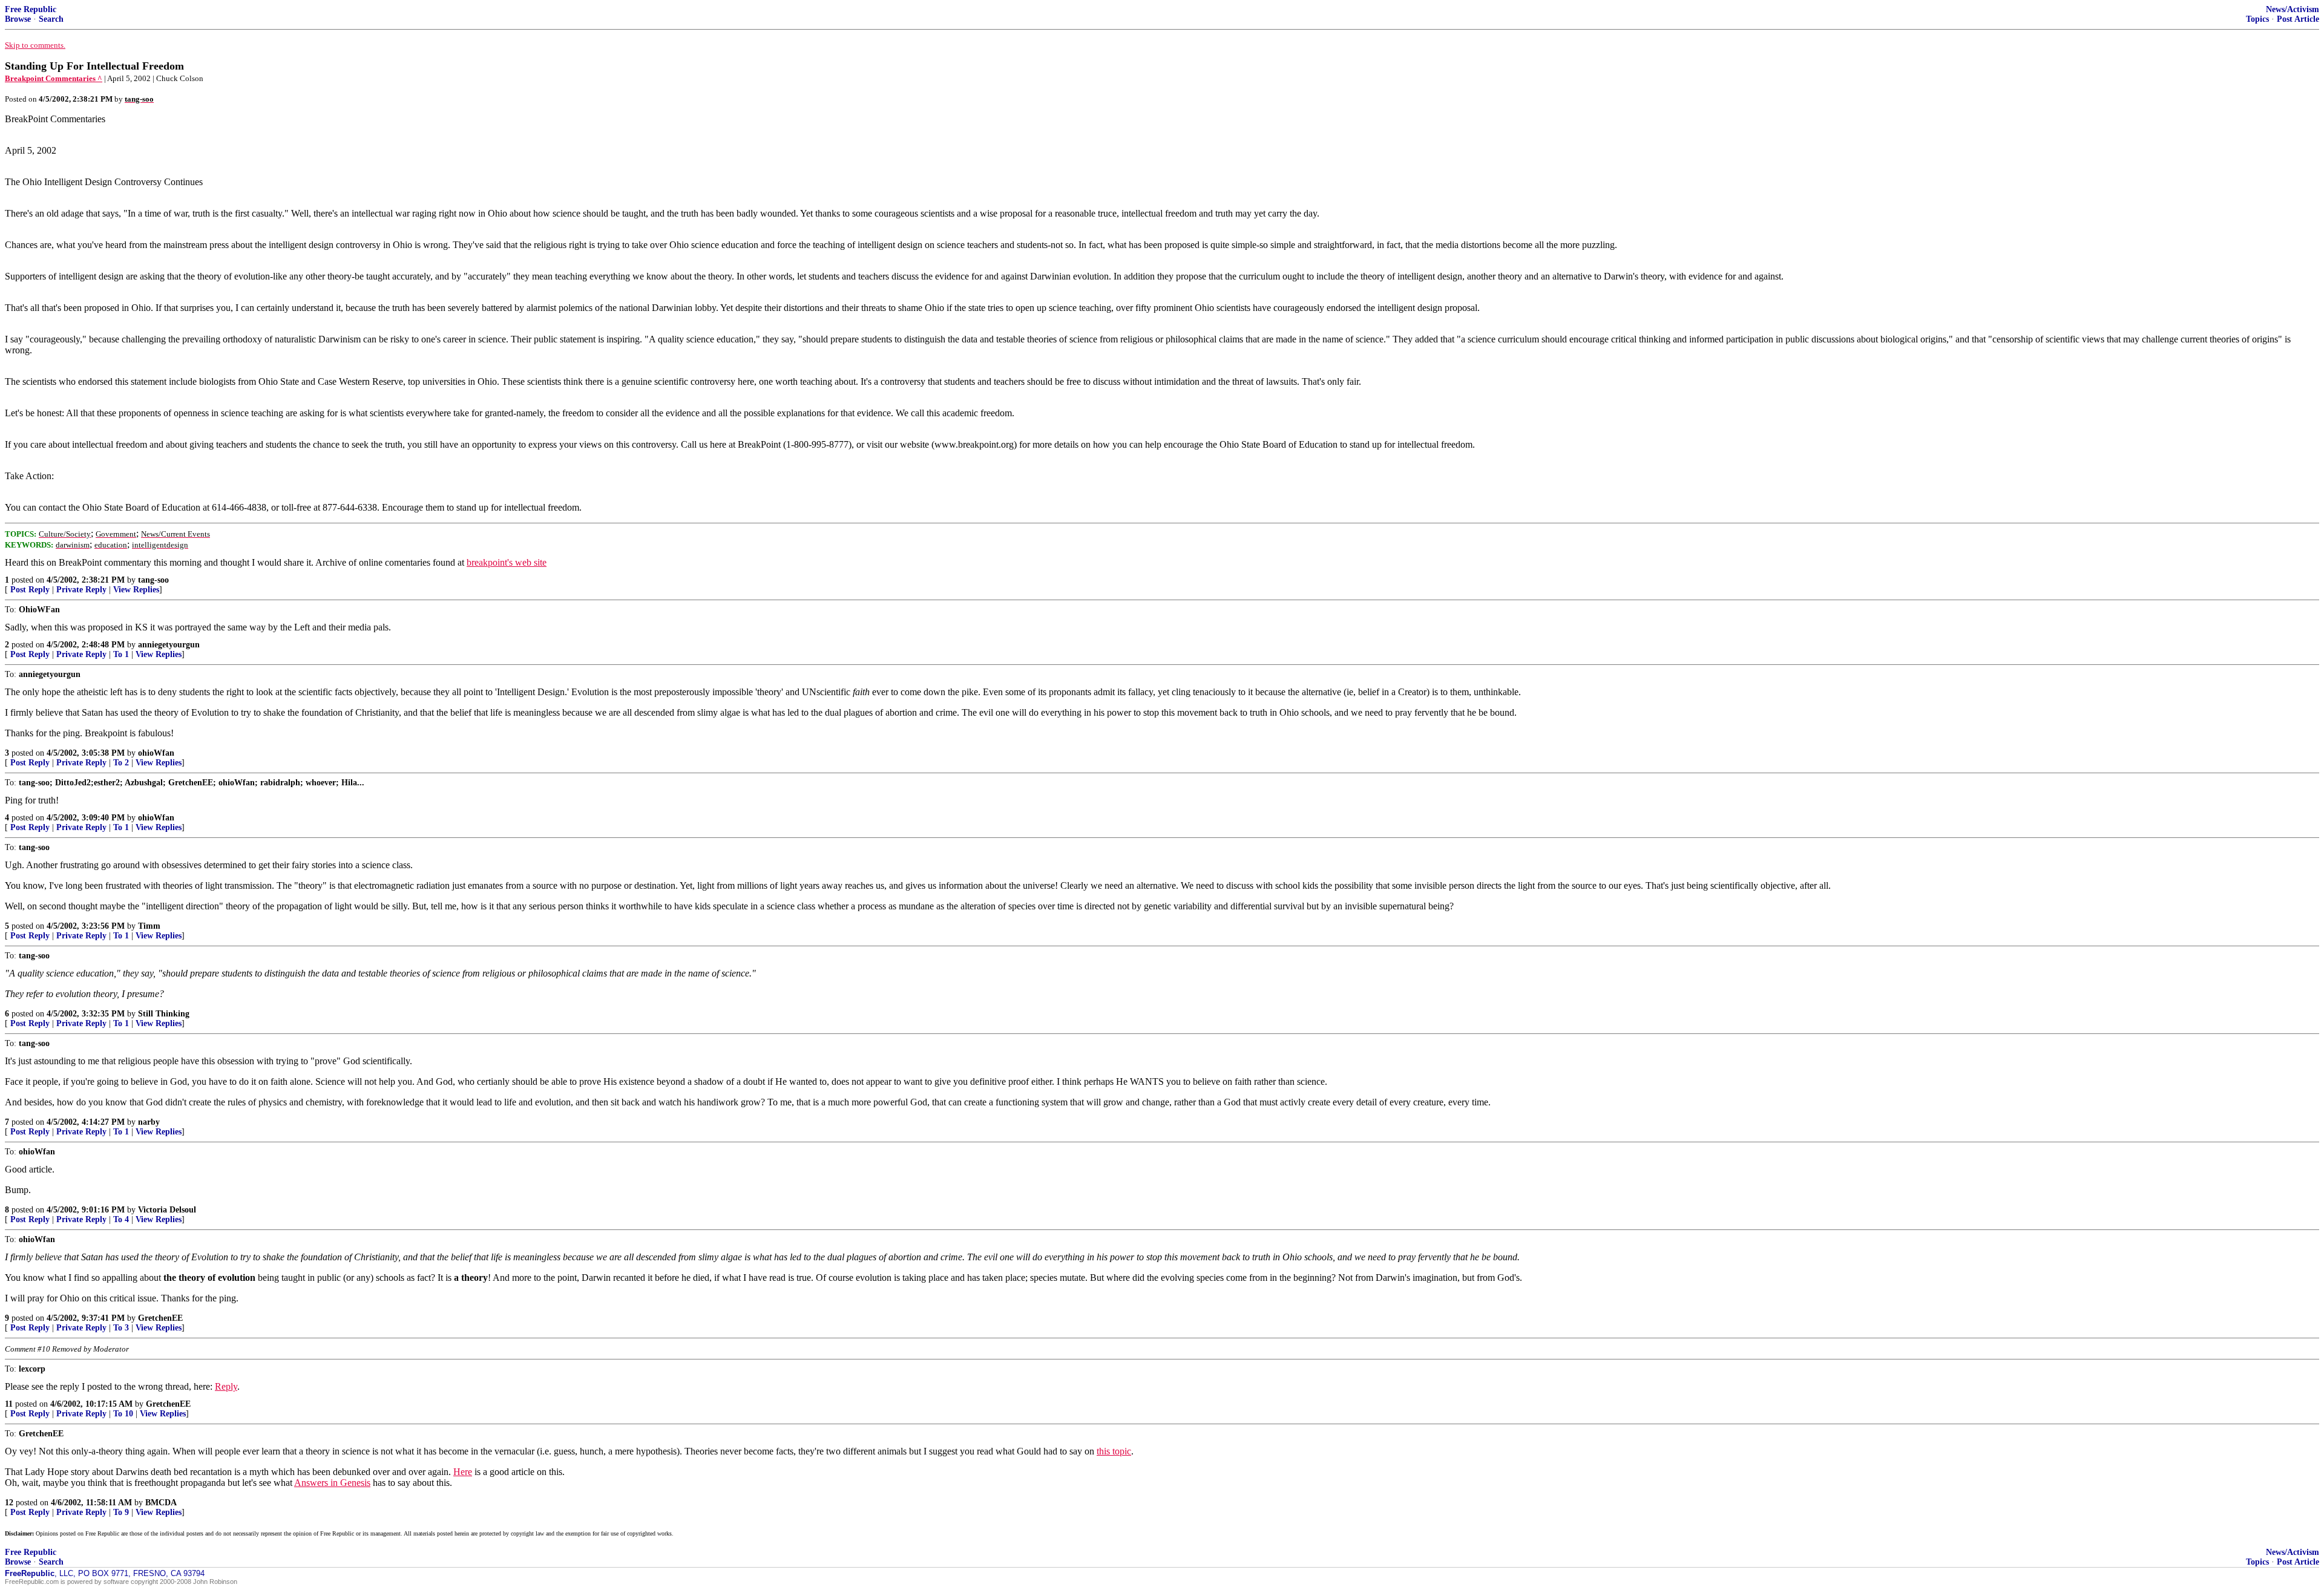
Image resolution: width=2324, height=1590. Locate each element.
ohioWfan (156, 753)
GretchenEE (160, 1318)
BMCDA (161, 1503)
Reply (226, 1386)
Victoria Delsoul (167, 1210)
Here (463, 1472)
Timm (149, 926)
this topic (1114, 1451)
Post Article (2298, 19)
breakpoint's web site (507, 562)
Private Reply (81, 590)
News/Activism (2293, 9)
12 (9, 1503)
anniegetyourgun (169, 645)
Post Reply (30, 590)
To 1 (121, 654)
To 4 (121, 1219)
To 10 (123, 1414)
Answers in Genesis (332, 1483)
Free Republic (31, 9)
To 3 (121, 1328)
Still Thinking (164, 1014)
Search (51, 19)
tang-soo (153, 580)
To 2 (121, 763)
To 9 (121, 1512)
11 (9, 1404)
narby (149, 1122)
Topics (2257, 19)
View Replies (136, 590)
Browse (18, 19)
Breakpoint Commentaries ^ (54, 78)
